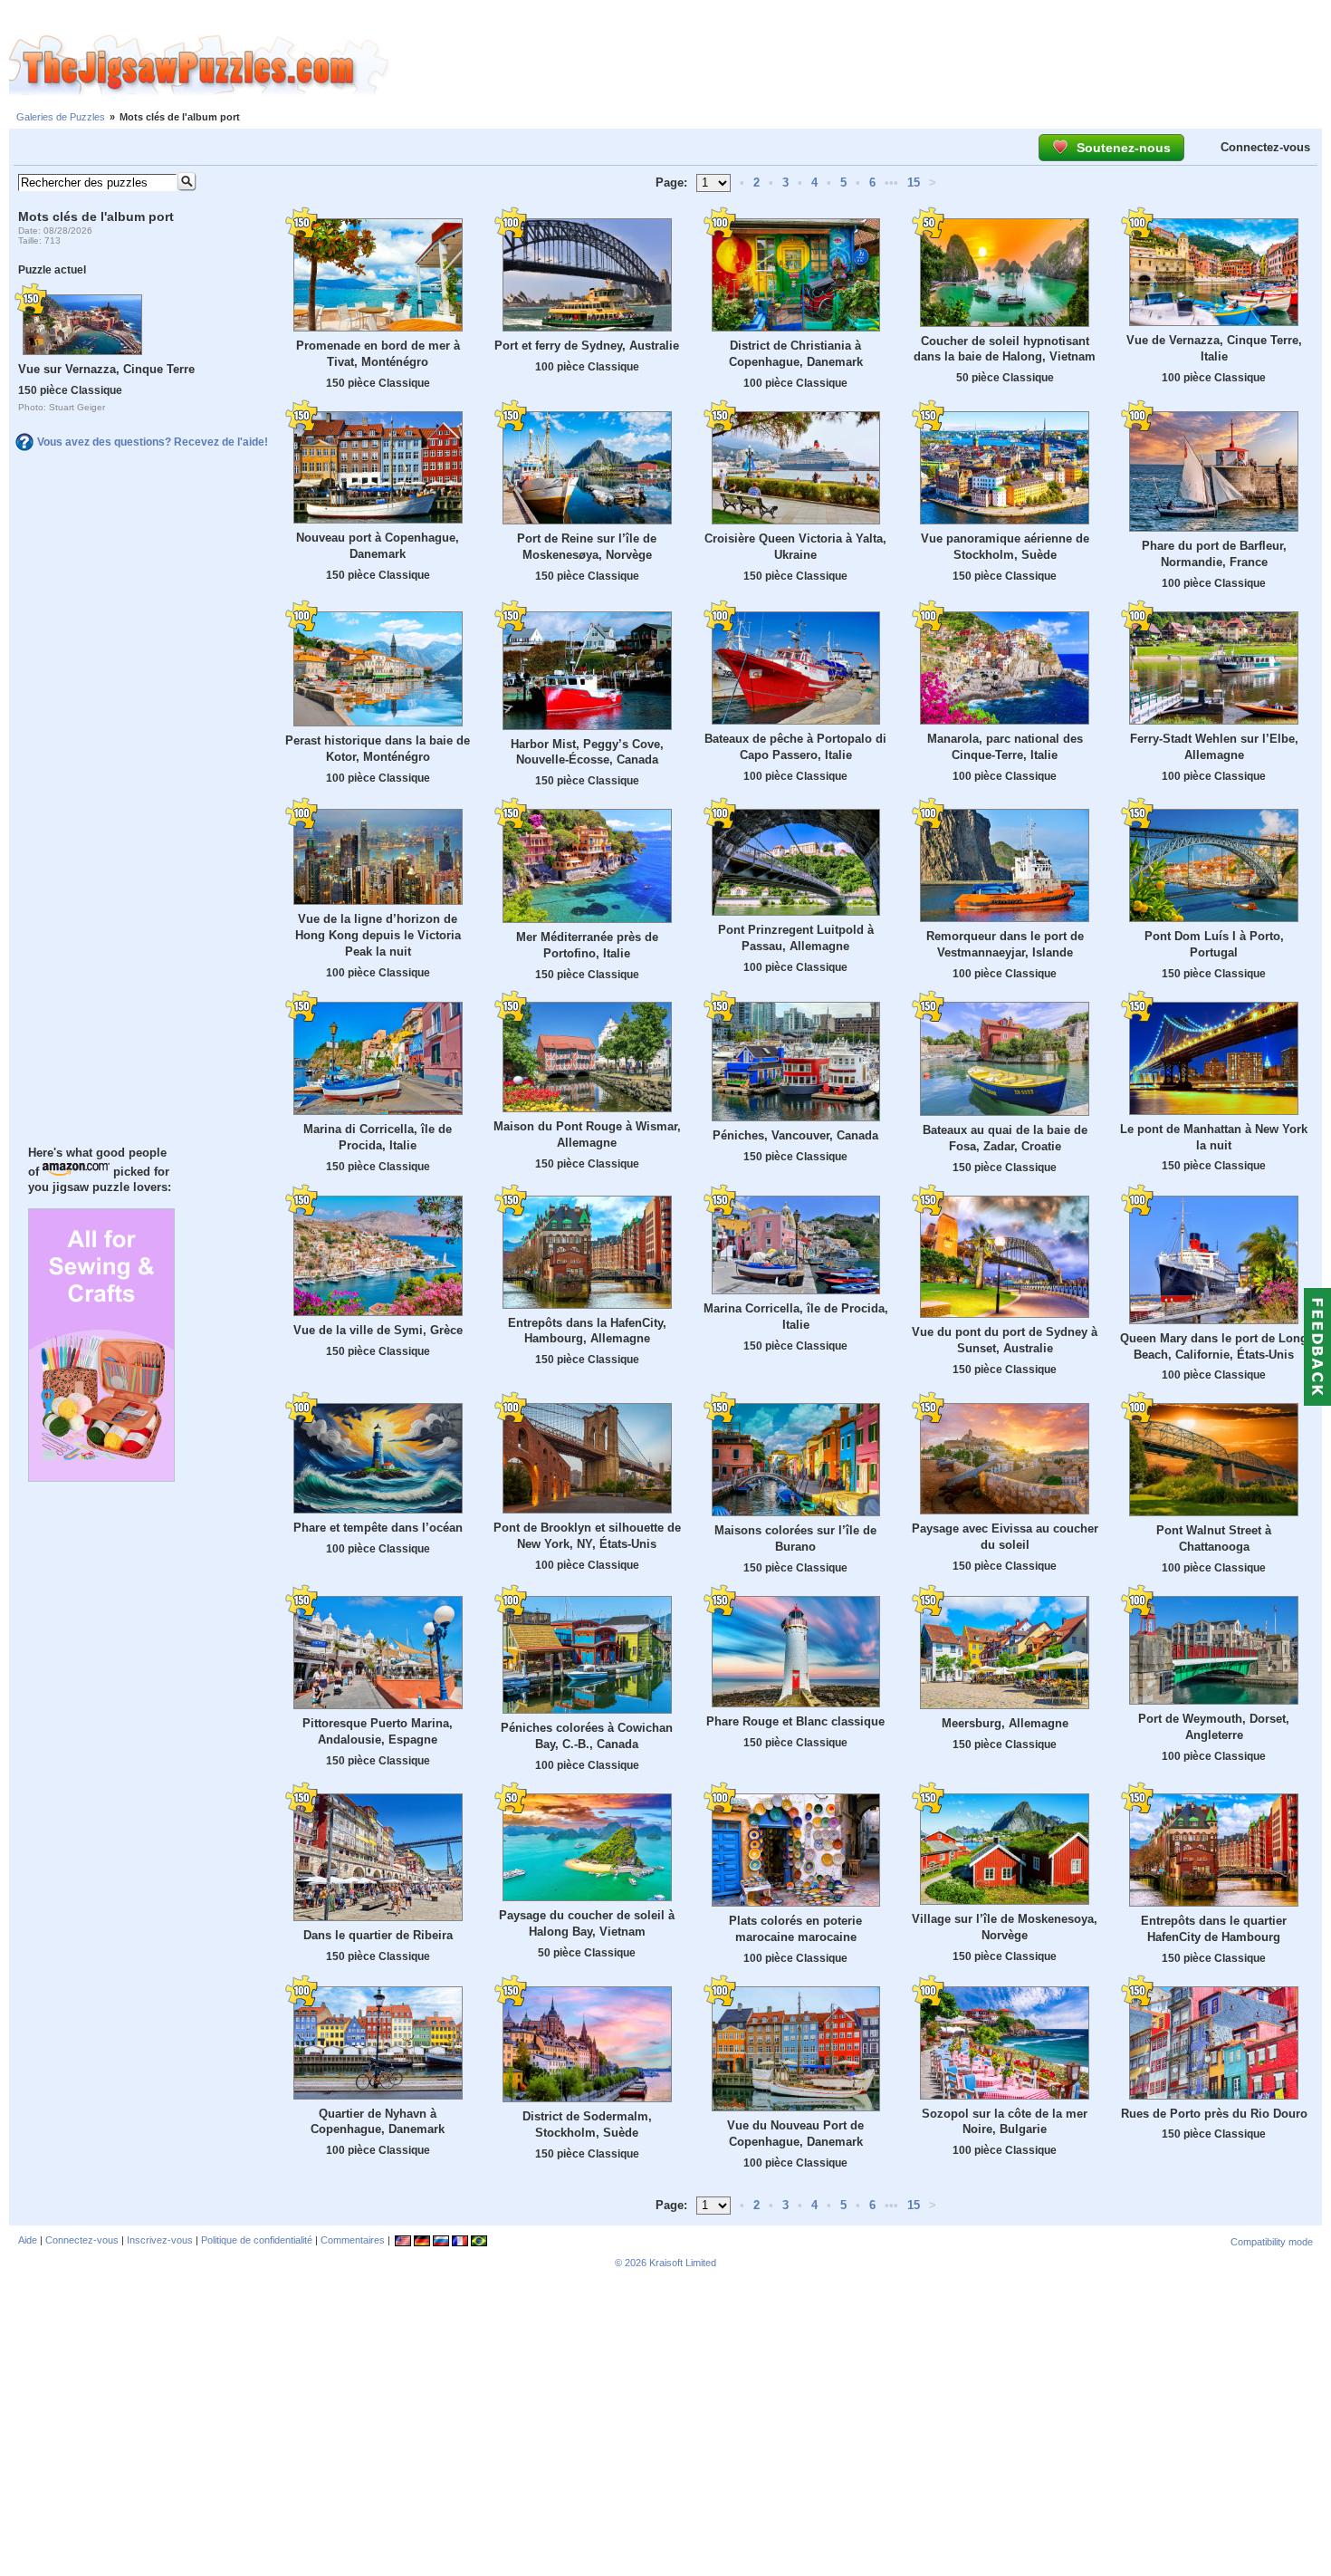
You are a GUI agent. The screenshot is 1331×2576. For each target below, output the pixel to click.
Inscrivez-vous (160, 2240)
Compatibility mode (1272, 2242)
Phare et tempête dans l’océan (378, 1528)
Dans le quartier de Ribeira (378, 1935)
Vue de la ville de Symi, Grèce (378, 1330)
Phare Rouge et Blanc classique (795, 1721)
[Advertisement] (860, 66)
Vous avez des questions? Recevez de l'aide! (153, 442)
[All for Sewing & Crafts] (101, 1477)
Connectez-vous (1265, 147)
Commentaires (353, 2240)
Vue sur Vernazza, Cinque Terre (106, 369)
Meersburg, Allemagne (1005, 1723)
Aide (28, 2240)
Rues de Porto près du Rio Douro (1214, 2114)
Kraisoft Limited (683, 2263)
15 (914, 183)
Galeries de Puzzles (61, 117)
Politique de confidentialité (257, 2240)
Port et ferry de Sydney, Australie (587, 346)
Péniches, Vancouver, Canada (795, 1135)
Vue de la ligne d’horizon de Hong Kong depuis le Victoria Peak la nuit (378, 935)
